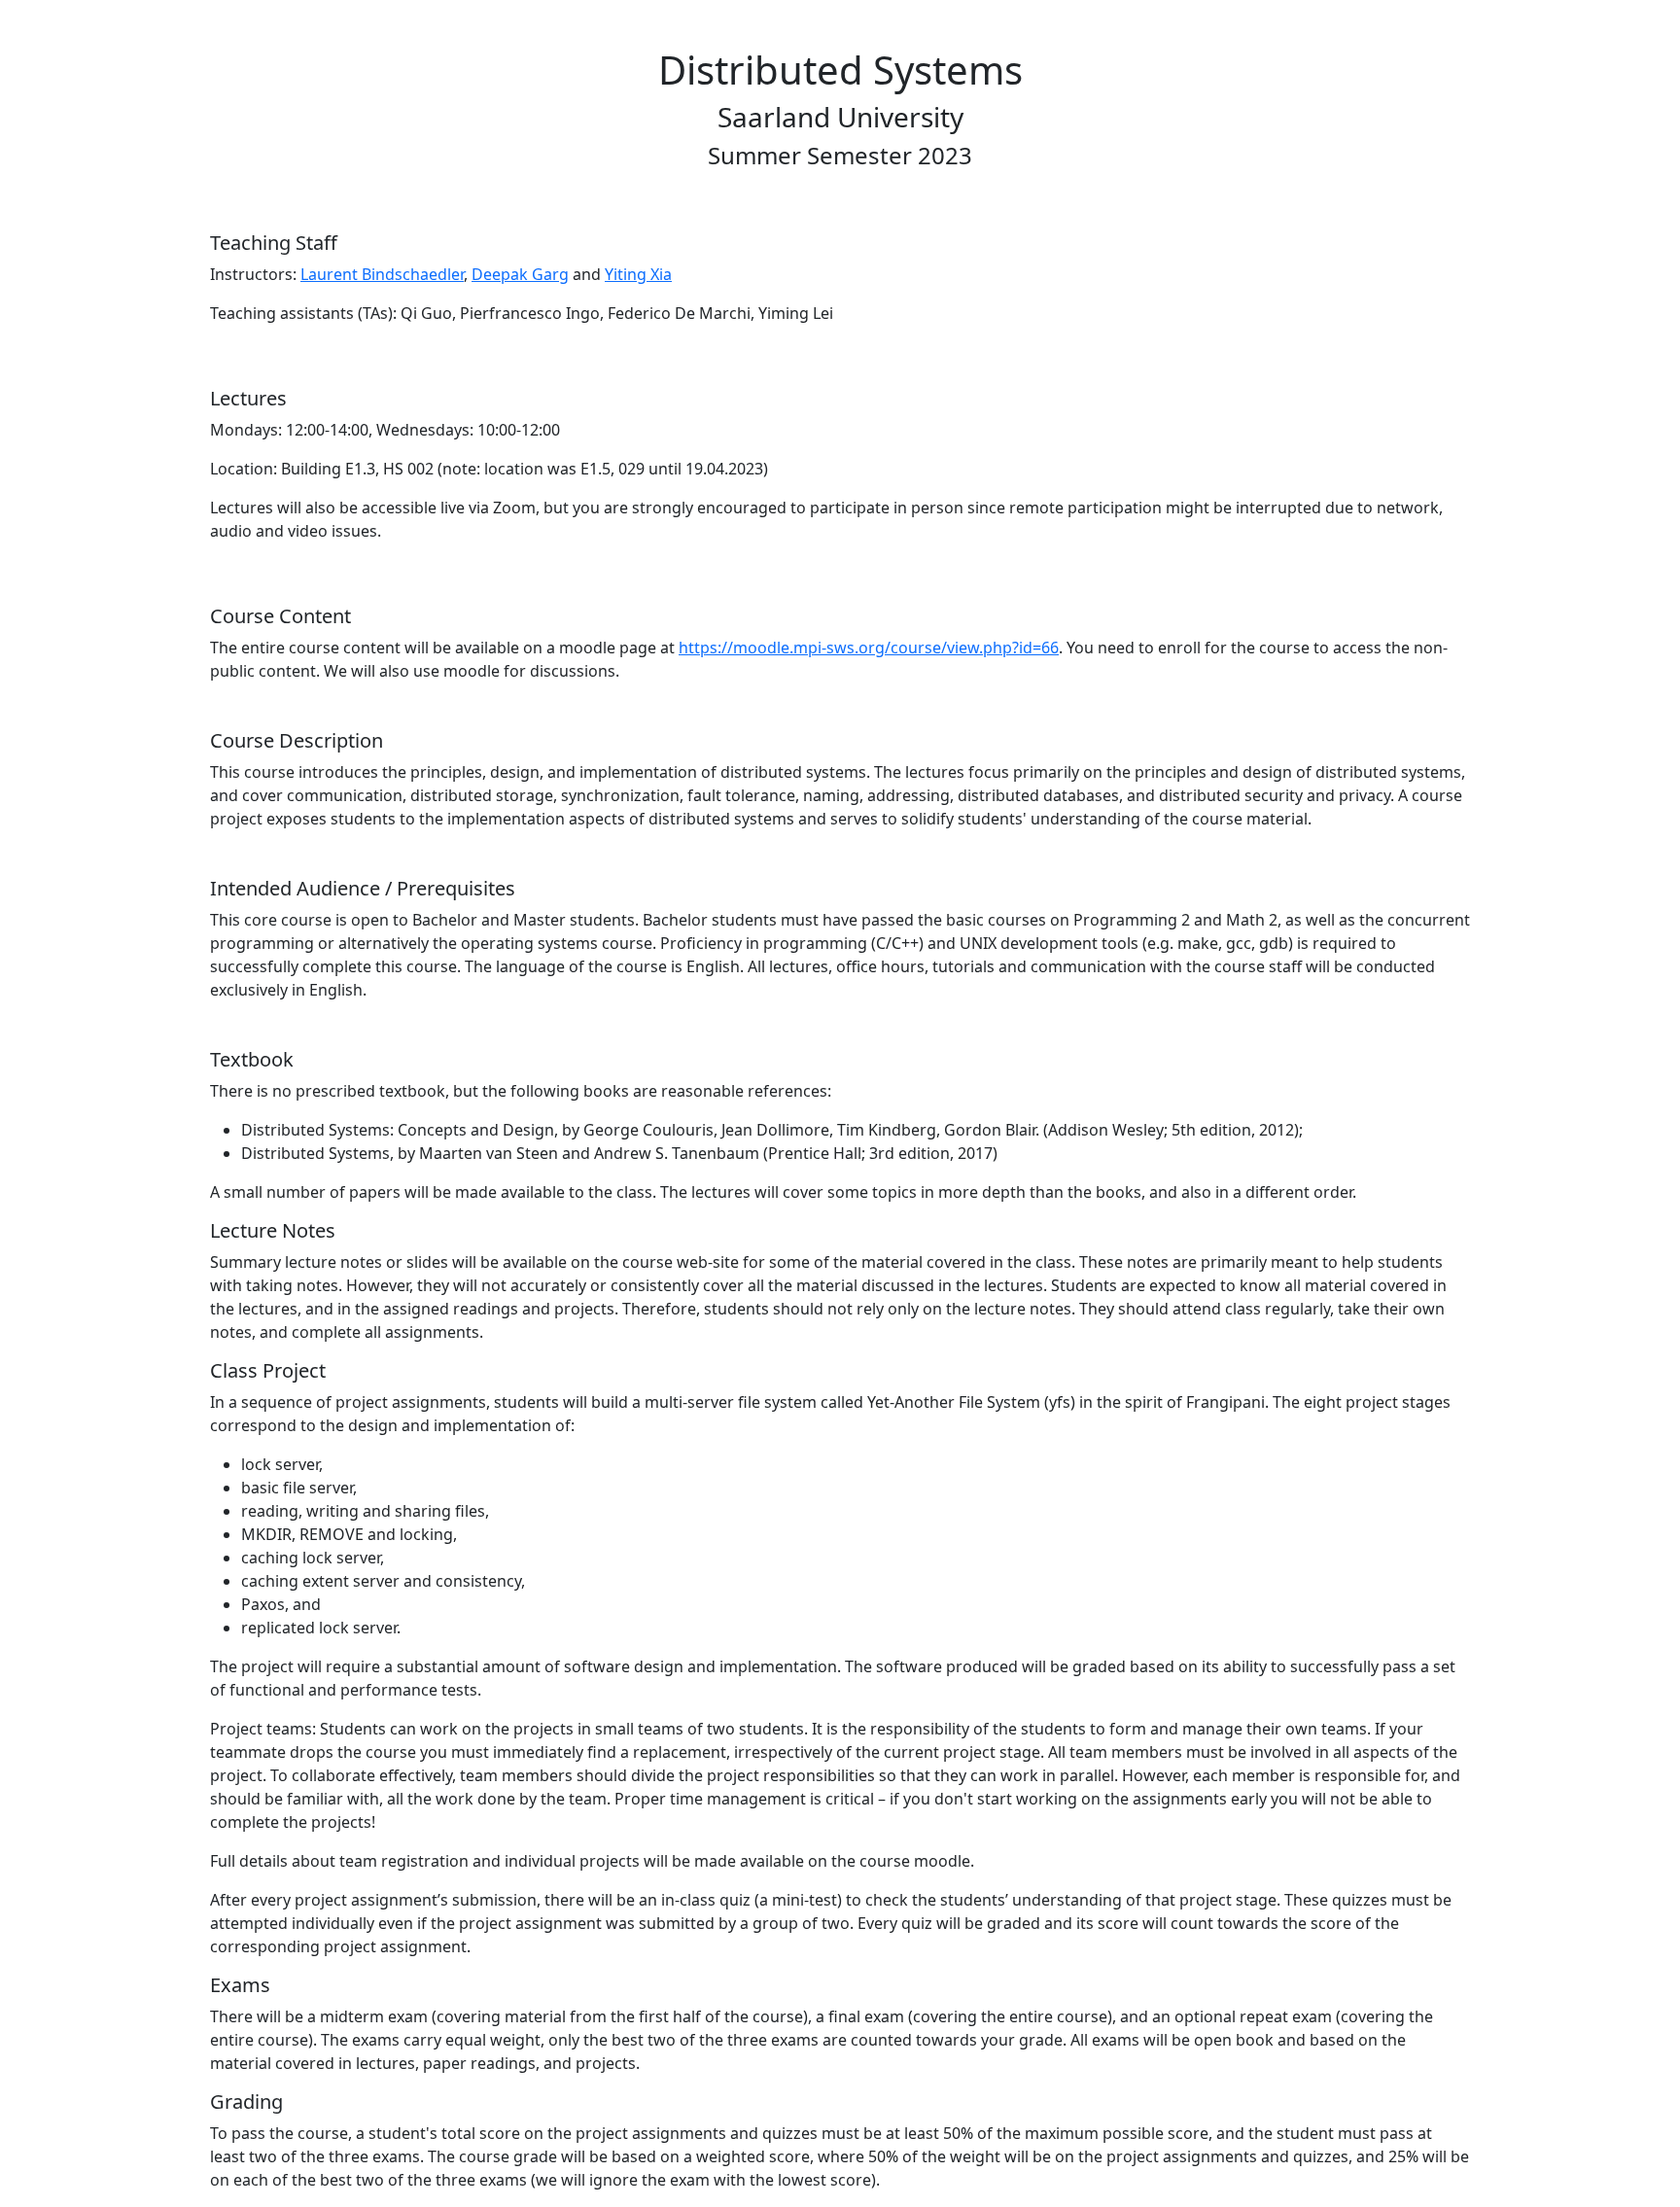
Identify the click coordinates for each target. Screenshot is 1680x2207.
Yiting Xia (638, 274)
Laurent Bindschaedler (382, 274)
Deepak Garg (520, 274)
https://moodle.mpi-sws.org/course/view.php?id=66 (869, 648)
